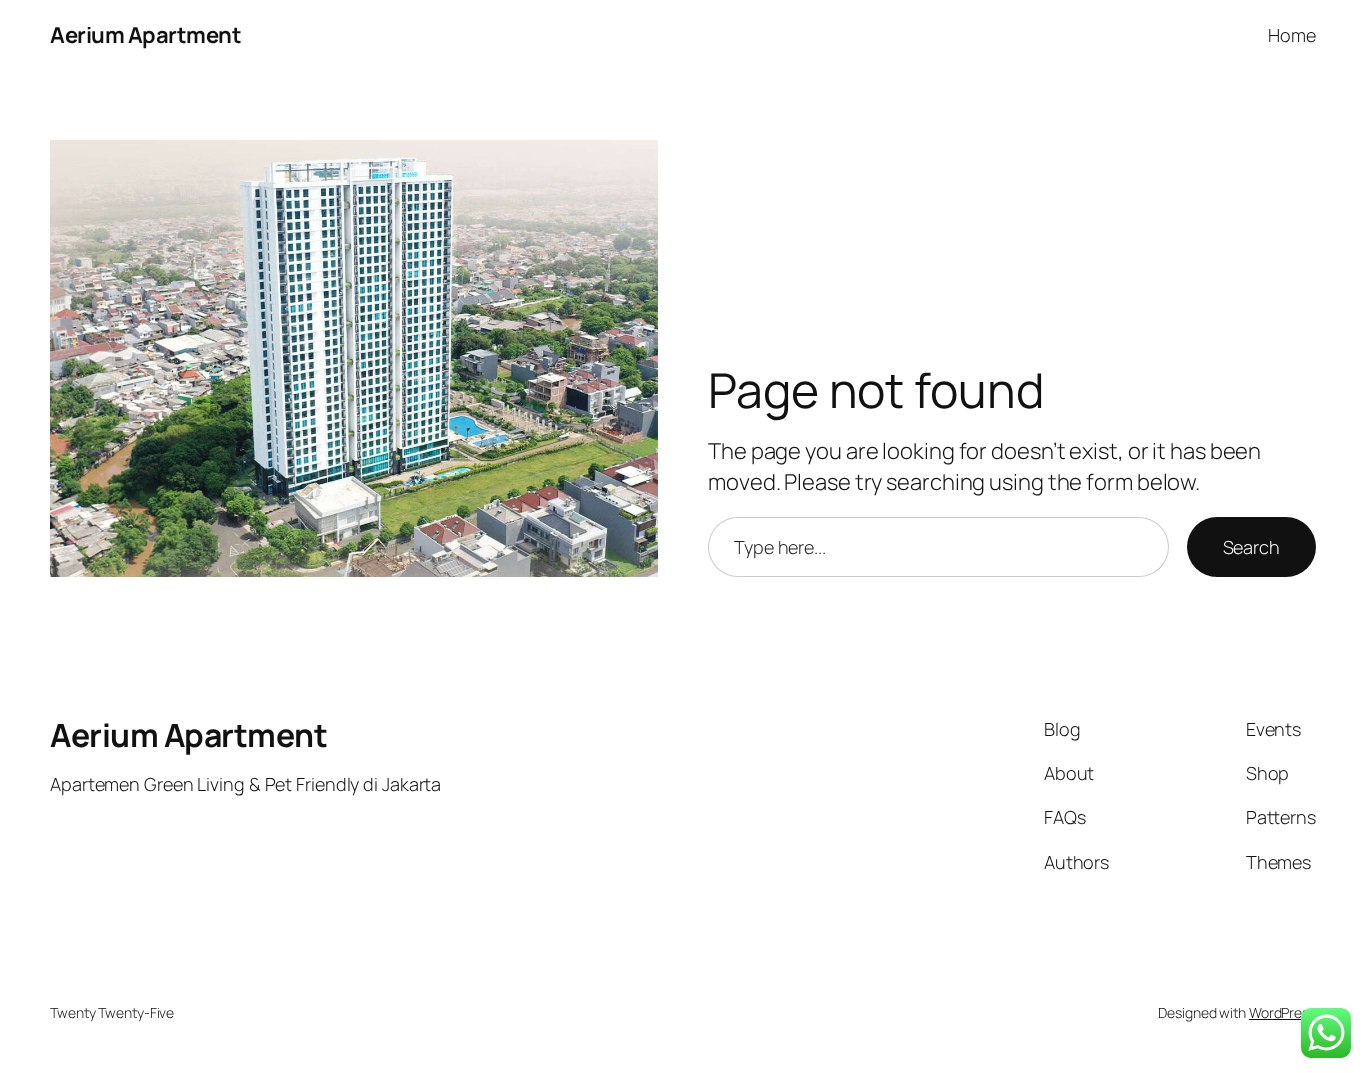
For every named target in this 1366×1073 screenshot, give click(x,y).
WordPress (1282, 1012)
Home (1292, 35)
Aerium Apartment (145, 35)
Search (1251, 547)
